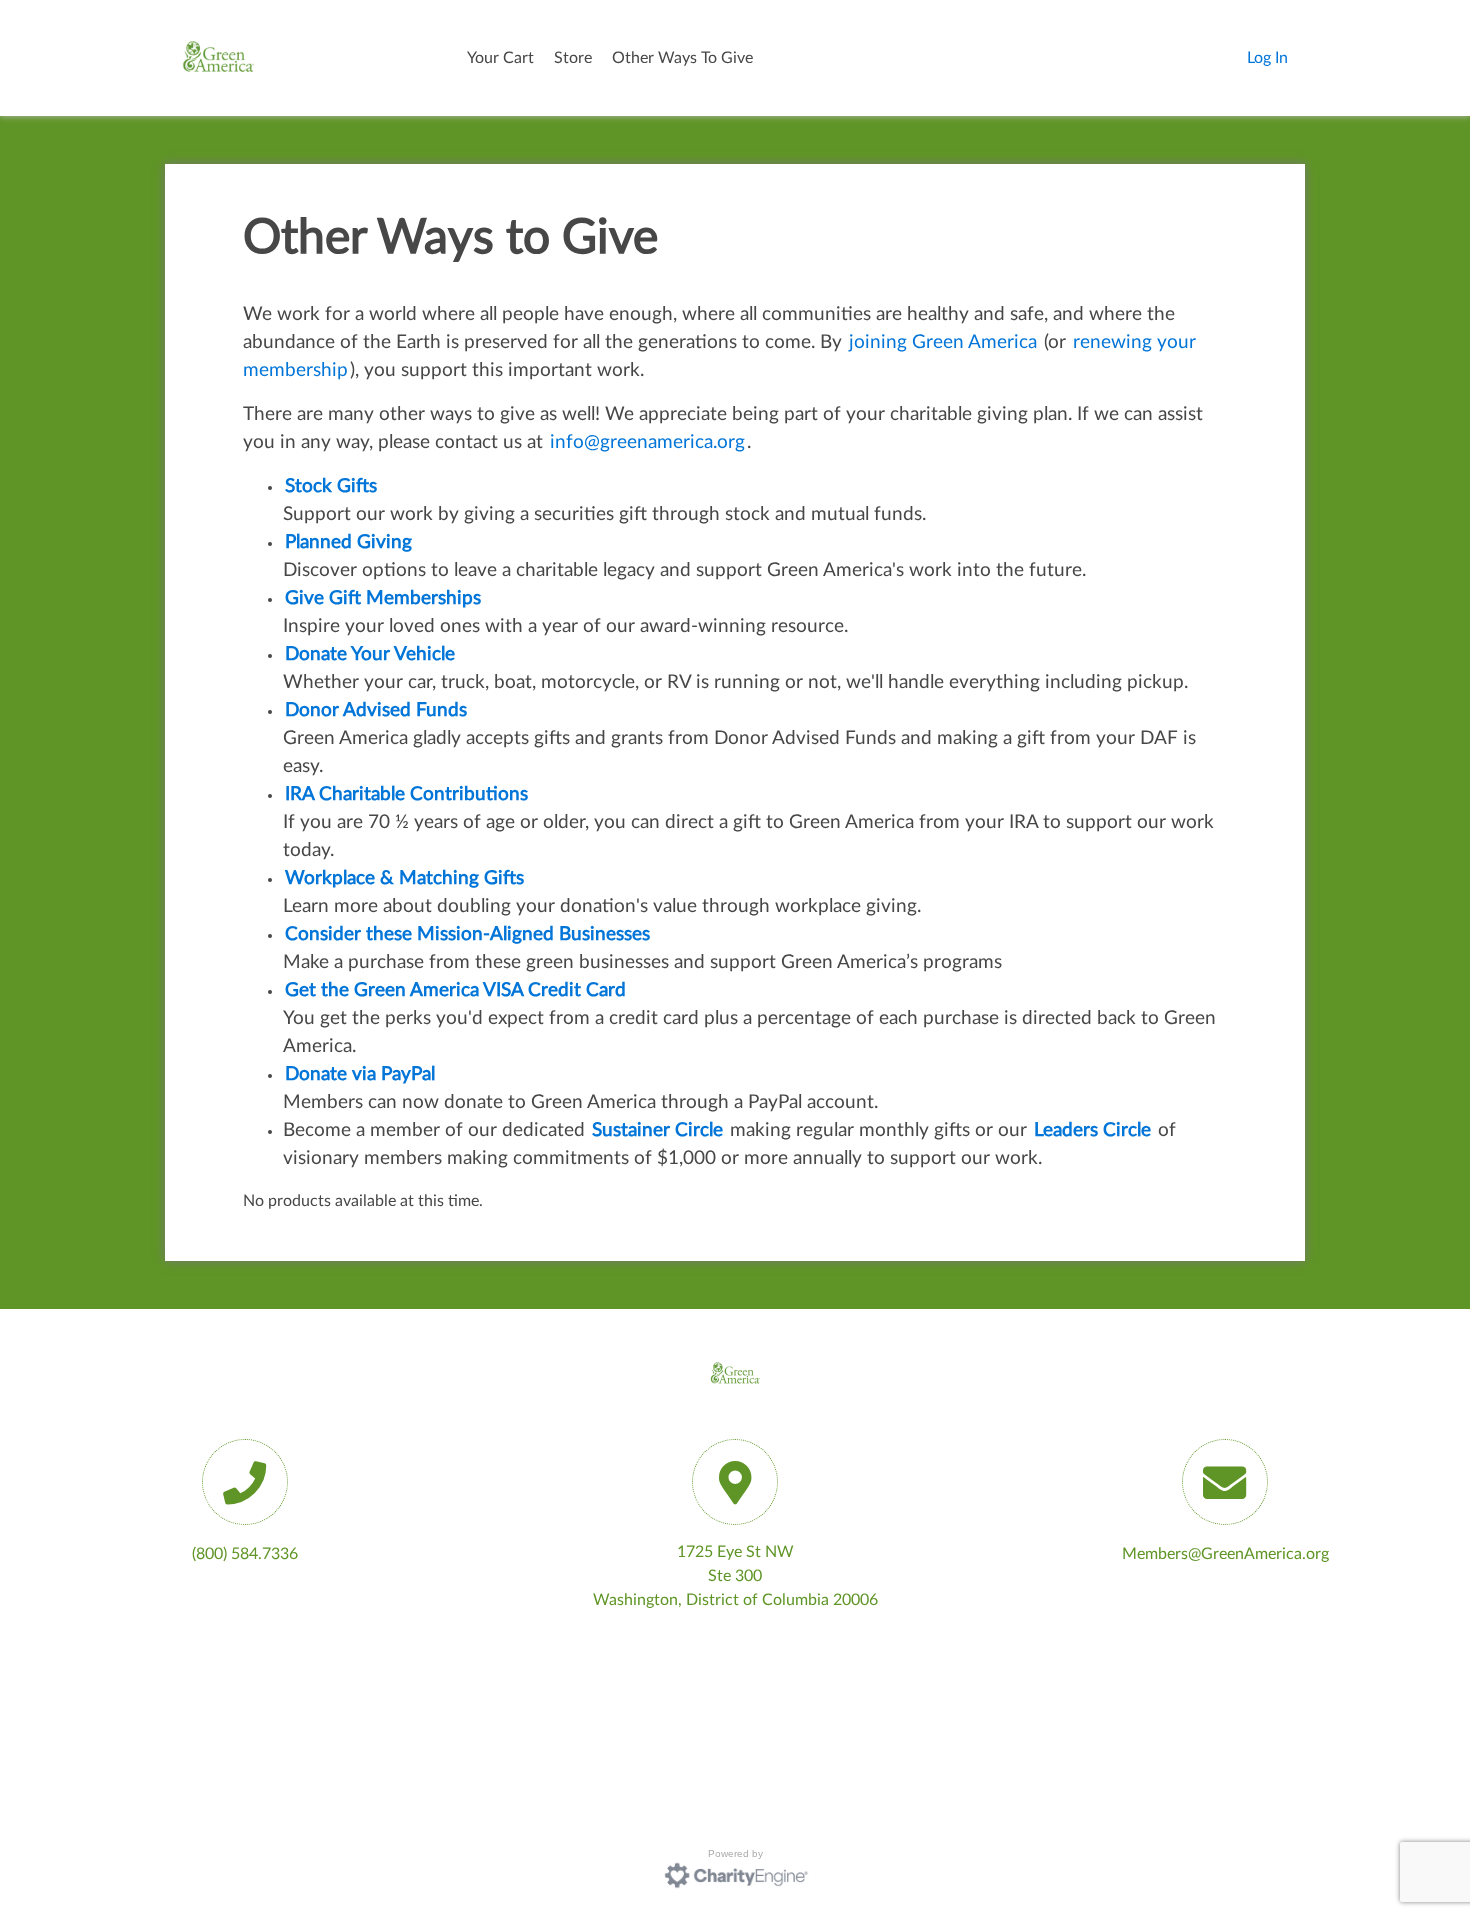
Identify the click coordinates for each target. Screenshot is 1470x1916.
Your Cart (500, 58)
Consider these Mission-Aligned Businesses (467, 934)
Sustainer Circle (657, 1130)
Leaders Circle (1092, 1130)
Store (573, 58)
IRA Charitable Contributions (406, 794)
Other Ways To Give (682, 58)
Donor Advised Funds (376, 710)
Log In (1267, 58)
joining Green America (943, 342)
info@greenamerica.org (647, 442)
